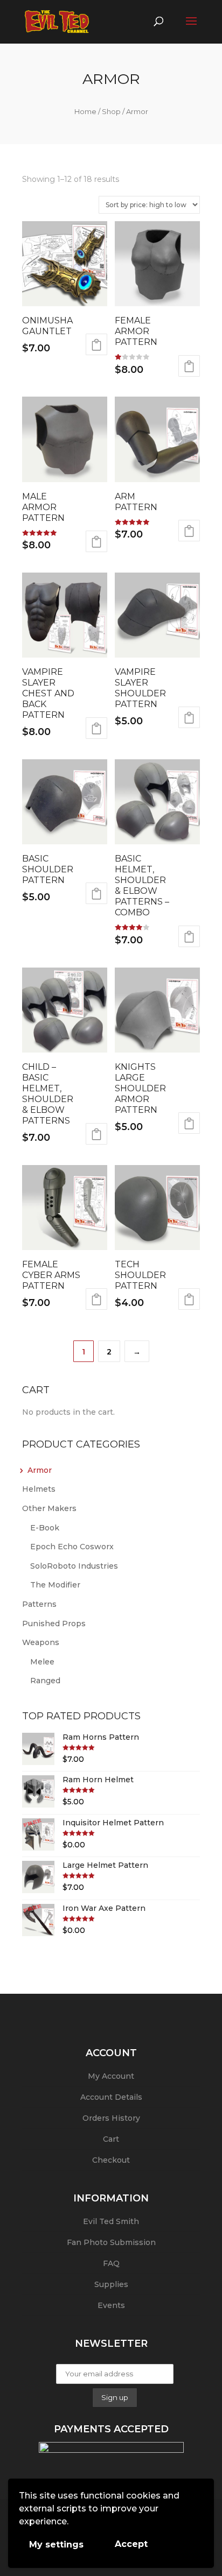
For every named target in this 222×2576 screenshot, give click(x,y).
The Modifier (55, 1585)
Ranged (45, 1681)
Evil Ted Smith (111, 2221)
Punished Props (54, 1624)
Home (85, 111)
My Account (111, 2076)
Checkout (111, 2160)
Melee (42, 1662)
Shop (111, 111)
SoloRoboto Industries (74, 1566)
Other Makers (49, 1508)
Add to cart (96, 344)
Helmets (39, 1489)
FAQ (111, 2263)
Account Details (111, 2097)
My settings (56, 2545)
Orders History (111, 2118)
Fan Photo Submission (111, 2242)
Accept (131, 2544)
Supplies (111, 2284)
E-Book (45, 1528)
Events (111, 2305)
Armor (40, 1470)
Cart (111, 2139)
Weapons (41, 1642)
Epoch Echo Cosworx (72, 1547)
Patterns (39, 1604)
